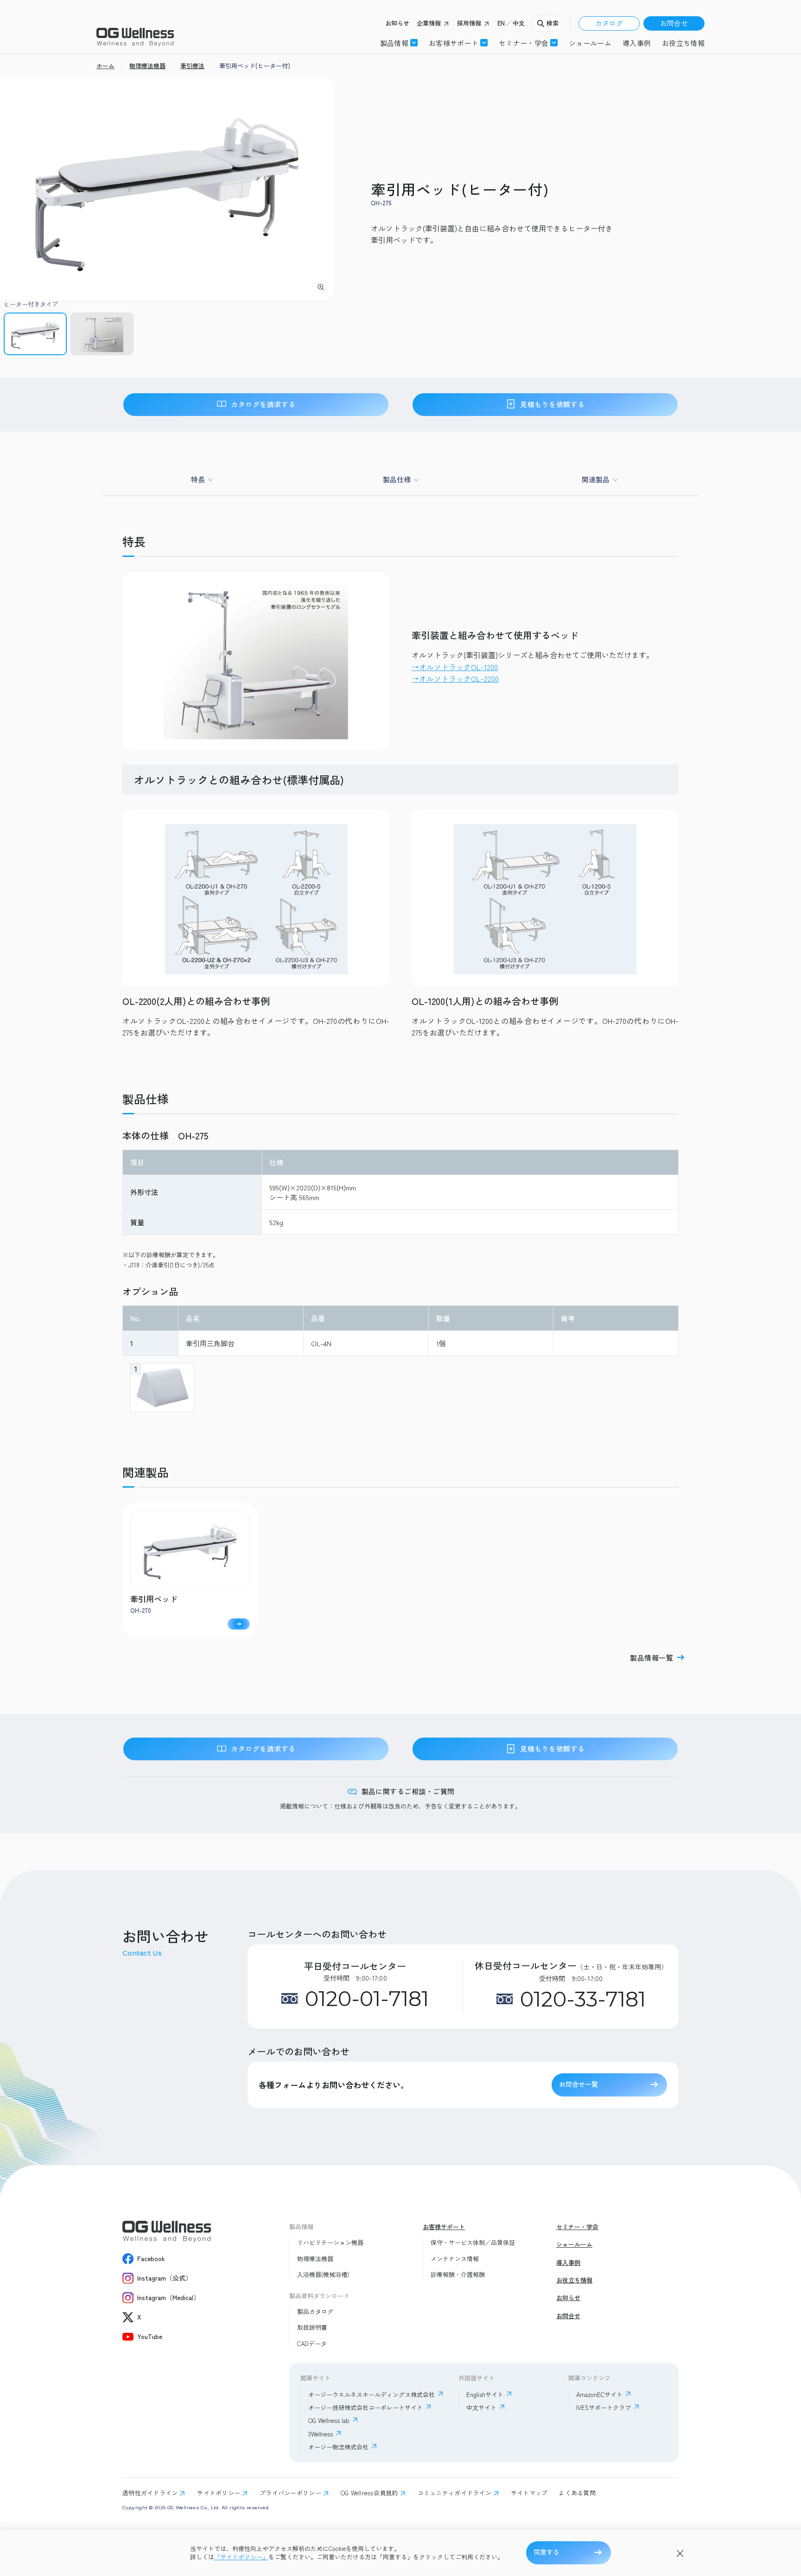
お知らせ (397, 23)
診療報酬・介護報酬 (458, 2275)
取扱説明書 (312, 2327)
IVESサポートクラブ (604, 2407)
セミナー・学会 (577, 2227)
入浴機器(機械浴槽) (323, 2275)
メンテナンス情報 (455, 2259)
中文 (519, 23)
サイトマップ (529, 2493)
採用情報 (469, 23)
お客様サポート (454, 43)
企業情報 (429, 23)
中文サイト (481, 2407)
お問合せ (674, 23)
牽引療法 (192, 66)
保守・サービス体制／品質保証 (473, 2243)
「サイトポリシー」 (241, 2557)
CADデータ (312, 2344)
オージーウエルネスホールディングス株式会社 (372, 2394)
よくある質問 (577, 2493)
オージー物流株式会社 (338, 2447)
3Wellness (321, 2434)
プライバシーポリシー (290, 2493)
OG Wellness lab (329, 2420)
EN (501, 23)
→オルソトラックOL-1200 (455, 667)
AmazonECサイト (599, 2394)
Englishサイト (485, 2394)
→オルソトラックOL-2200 (455, 678)
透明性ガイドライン (150, 2493)
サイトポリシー (219, 2493)
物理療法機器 (315, 2259)
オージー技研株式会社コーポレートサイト (366, 2407)
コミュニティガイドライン (455, 2493)
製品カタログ (315, 2312)
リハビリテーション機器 (330, 2243)
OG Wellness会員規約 (369, 2493)
